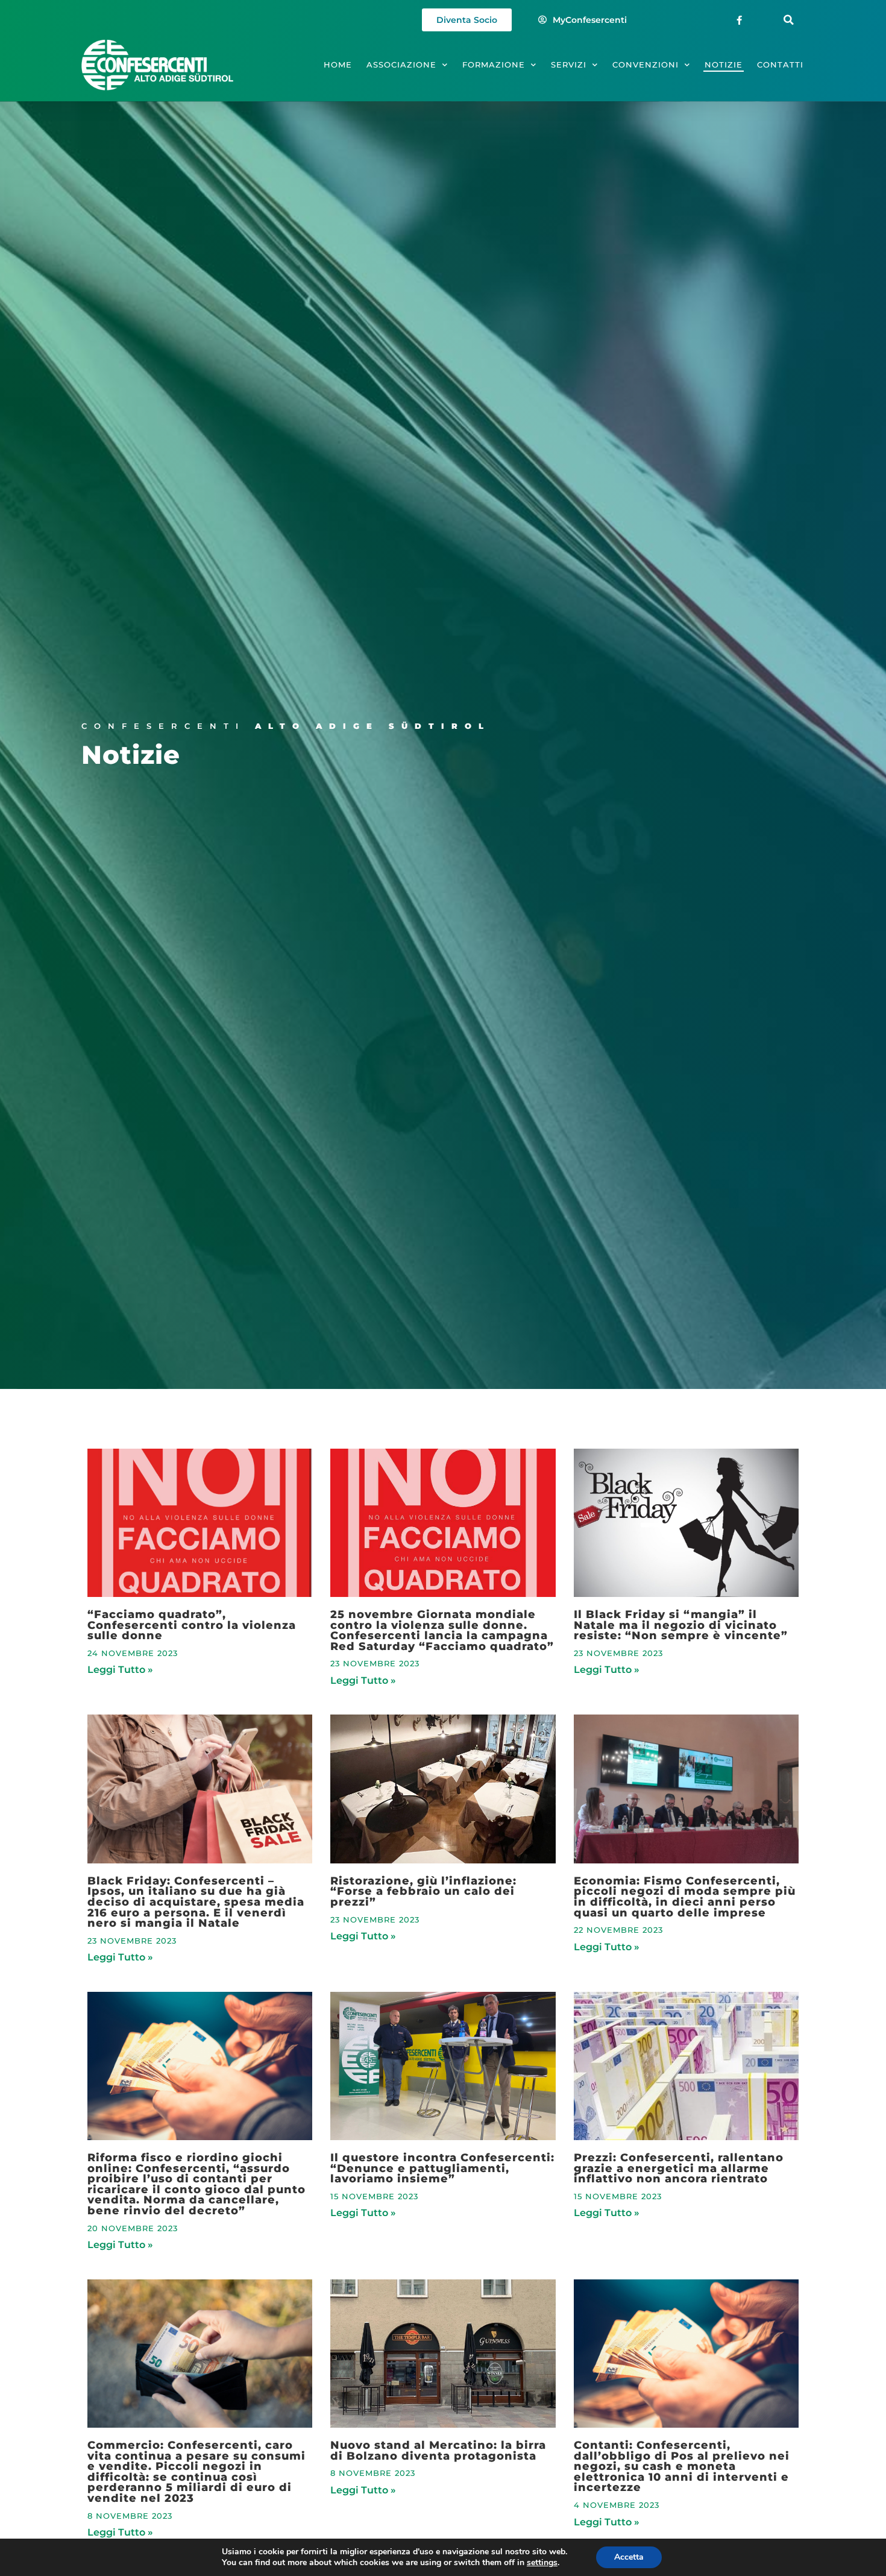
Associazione (401, 65)
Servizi (569, 65)
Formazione (494, 65)
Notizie (724, 65)
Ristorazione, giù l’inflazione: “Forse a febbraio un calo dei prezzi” (423, 1891)
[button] (789, 20)
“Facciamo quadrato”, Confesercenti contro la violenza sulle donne (192, 1625)
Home (338, 65)
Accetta (629, 2557)
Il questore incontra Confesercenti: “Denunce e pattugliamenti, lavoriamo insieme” (442, 2168)
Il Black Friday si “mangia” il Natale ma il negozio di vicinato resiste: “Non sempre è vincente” (681, 1625)
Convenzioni (646, 65)
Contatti (780, 65)
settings (542, 2563)
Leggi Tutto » (120, 1670)
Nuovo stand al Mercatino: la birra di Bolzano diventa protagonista (438, 2450)
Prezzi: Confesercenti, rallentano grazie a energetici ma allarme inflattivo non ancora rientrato (679, 2168)
